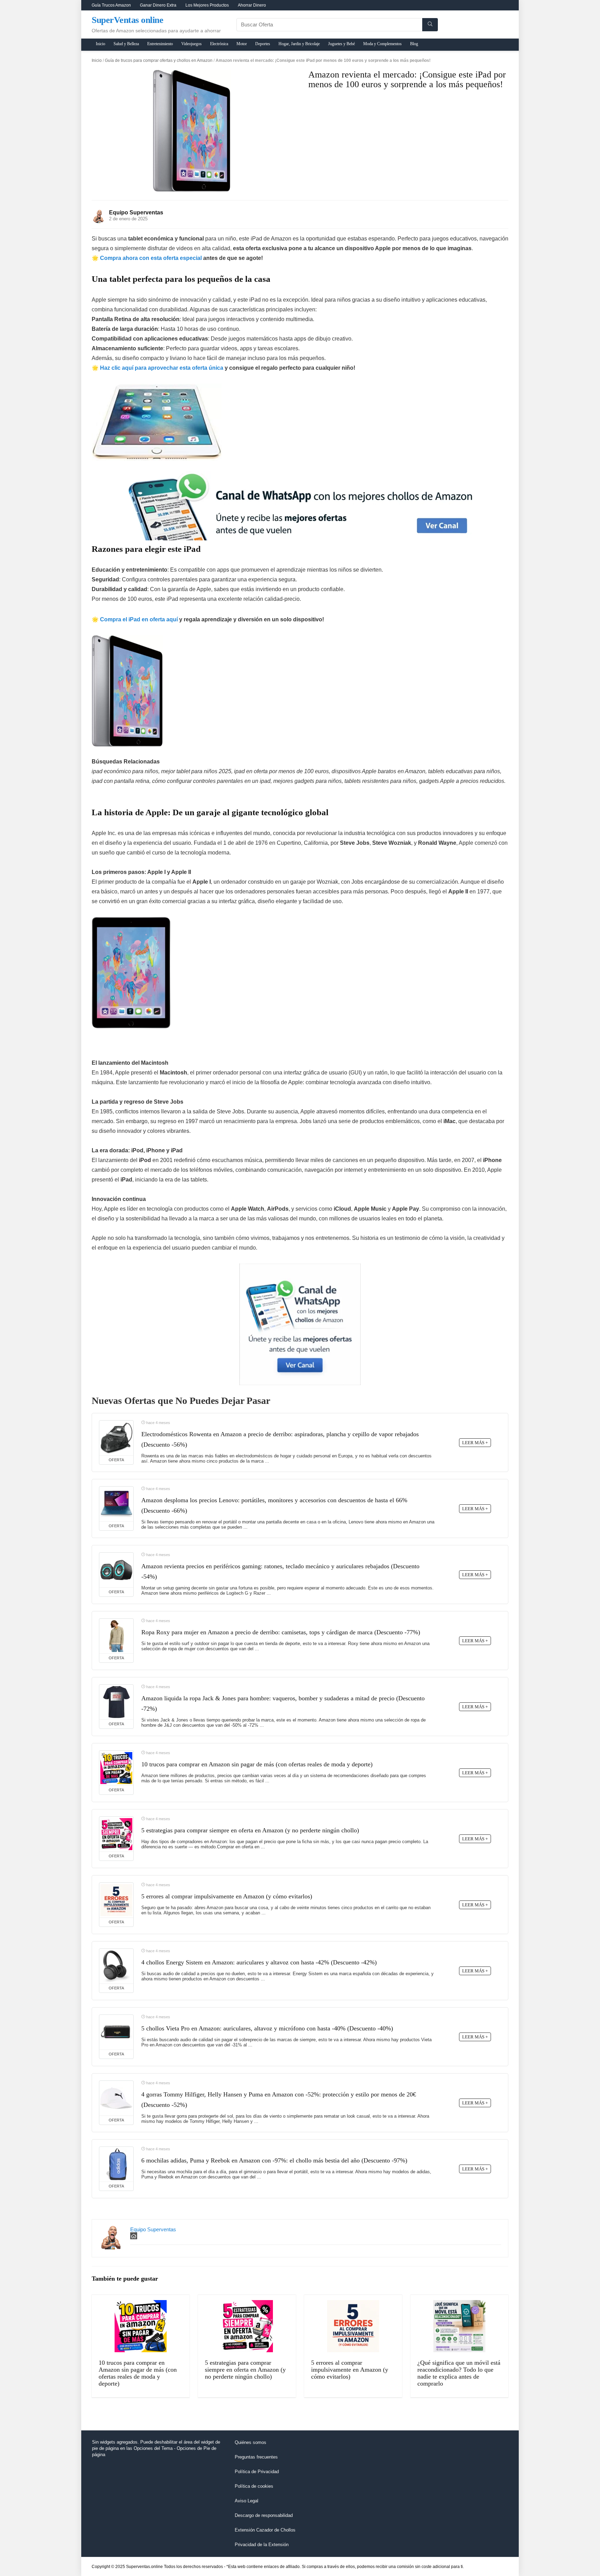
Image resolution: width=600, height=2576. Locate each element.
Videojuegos (191, 44)
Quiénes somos (251, 2442)
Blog (414, 44)
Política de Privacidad (257, 2472)
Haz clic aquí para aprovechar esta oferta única (162, 368)
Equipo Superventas (136, 212)
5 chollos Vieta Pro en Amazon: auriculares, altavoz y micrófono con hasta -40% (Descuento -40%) (267, 2028)
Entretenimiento (160, 44)
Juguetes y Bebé (341, 44)
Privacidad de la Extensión (262, 2545)
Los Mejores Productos (207, 5)
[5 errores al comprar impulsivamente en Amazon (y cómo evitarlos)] (116, 1900)
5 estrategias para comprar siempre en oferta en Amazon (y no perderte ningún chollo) (250, 1830)
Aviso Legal (247, 2501)
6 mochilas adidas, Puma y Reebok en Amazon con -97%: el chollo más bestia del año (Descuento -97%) (274, 2160)
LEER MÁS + (475, 1443)
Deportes (263, 44)
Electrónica (219, 44)
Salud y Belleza (126, 44)
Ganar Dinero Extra (158, 5)
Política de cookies (254, 2486)
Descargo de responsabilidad (264, 2515)
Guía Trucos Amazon (111, 5)
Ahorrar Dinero (252, 5)
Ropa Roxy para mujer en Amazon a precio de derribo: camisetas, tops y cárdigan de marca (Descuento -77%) (281, 1632)
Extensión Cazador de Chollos (265, 2530)
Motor (242, 44)
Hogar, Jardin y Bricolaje (299, 44)
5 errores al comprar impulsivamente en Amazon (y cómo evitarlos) (227, 1896)
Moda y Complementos (382, 44)
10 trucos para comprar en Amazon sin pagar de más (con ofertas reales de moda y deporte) (257, 1764)
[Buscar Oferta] (430, 25)
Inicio (101, 44)
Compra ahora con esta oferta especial (151, 258)
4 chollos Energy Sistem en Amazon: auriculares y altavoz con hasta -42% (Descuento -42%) (259, 1962)
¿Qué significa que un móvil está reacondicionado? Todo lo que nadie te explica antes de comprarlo (459, 2373)
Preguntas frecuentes (256, 2457)
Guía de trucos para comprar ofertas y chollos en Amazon (159, 60)
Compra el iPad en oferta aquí (139, 619)
